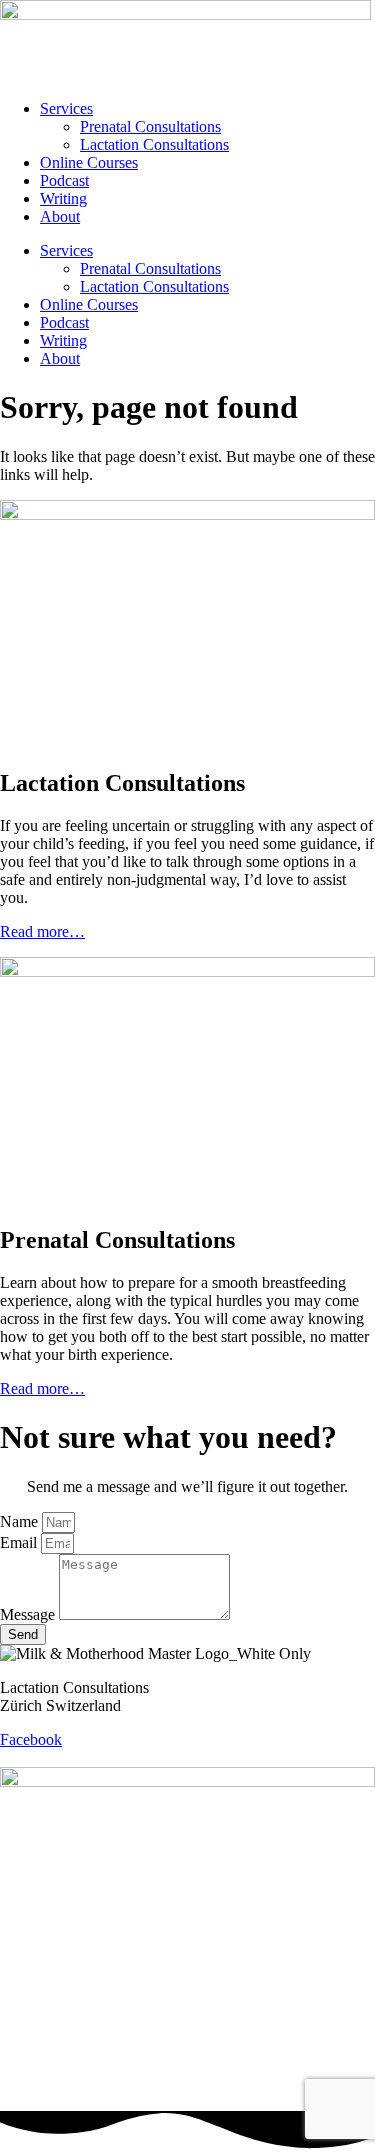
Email (20, 1542)
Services (66, 108)
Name (21, 1521)
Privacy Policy (119, 1757)
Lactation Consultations (154, 144)
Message (29, 1614)
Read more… (42, 931)
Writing (63, 198)
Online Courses (89, 162)
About (60, 216)
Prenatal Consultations (150, 126)
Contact (24, 1757)
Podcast (64, 180)
